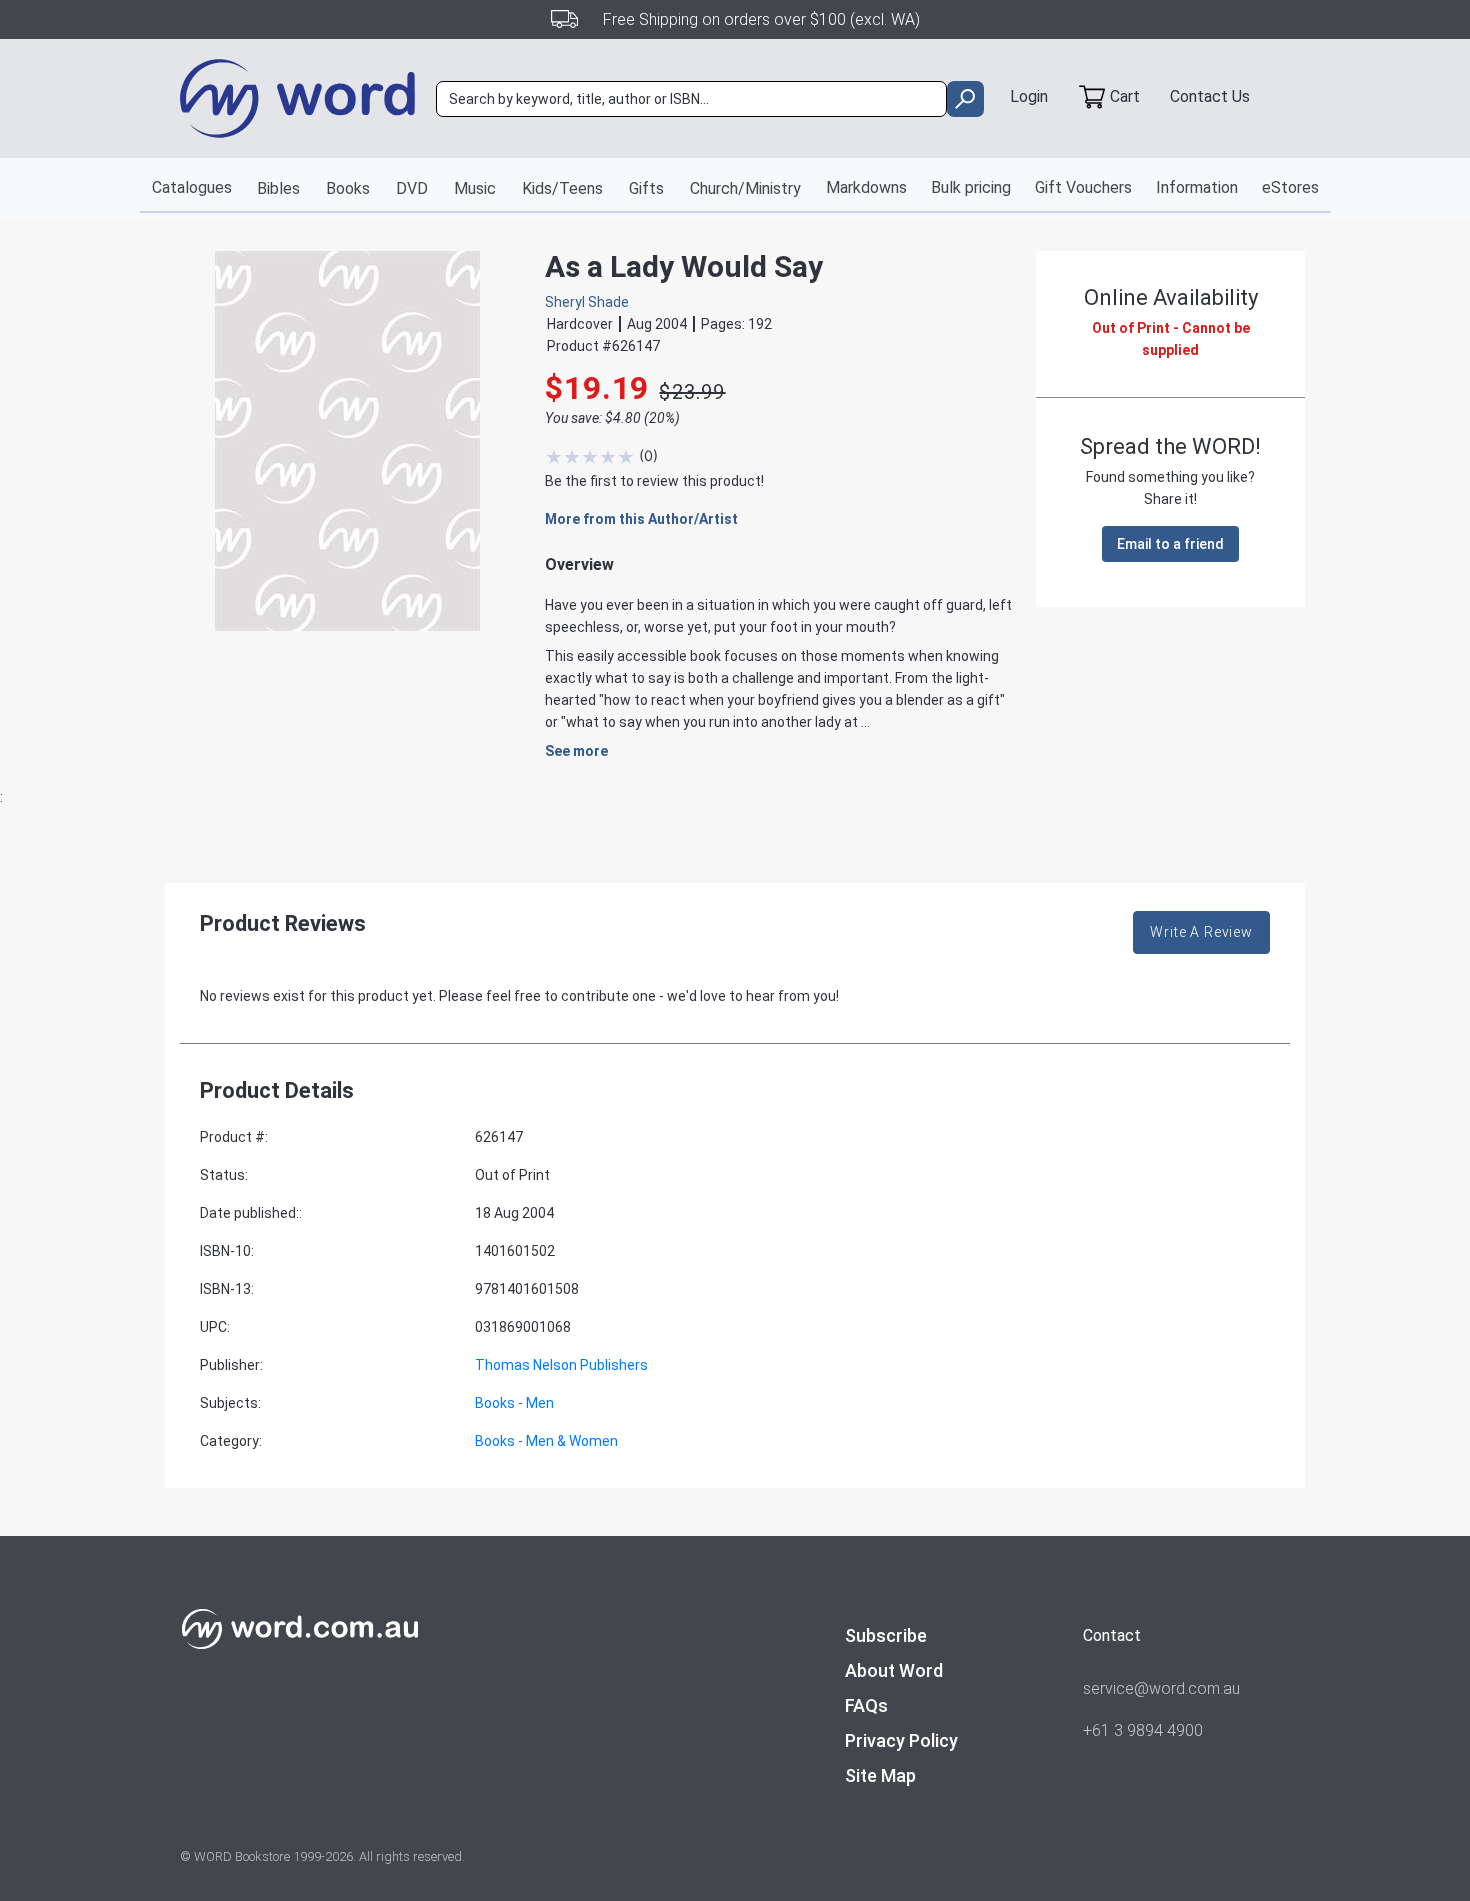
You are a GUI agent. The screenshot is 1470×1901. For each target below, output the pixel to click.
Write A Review (1201, 932)
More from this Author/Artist (641, 519)
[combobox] (691, 99)
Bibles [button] (278, 188)
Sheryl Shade (587, 302)
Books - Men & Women (546, 1441)
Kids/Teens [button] (562, 188)
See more (576, 751)
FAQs (866, 1705)
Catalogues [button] (192, 187)
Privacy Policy (901, 1740)
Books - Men (514, 1403)
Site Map (880, 1775)
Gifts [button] (646, 188)
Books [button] (348, 188)
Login (1029, 96)
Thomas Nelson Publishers (561, 1365)
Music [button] (475, 188)
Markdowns (866, 187)
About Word (894, 1670)
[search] (965, 99)
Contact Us (1210, 96)
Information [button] (1197, 187)
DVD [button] (412, 188)
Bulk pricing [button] (971, 187)
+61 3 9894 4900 (1143, 1730)
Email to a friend (1170, 544)
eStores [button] (1290, 187)
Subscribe (886, 1635)
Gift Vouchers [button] (1083, 187)
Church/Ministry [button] (745, 188)
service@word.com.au (1161, 1688)
